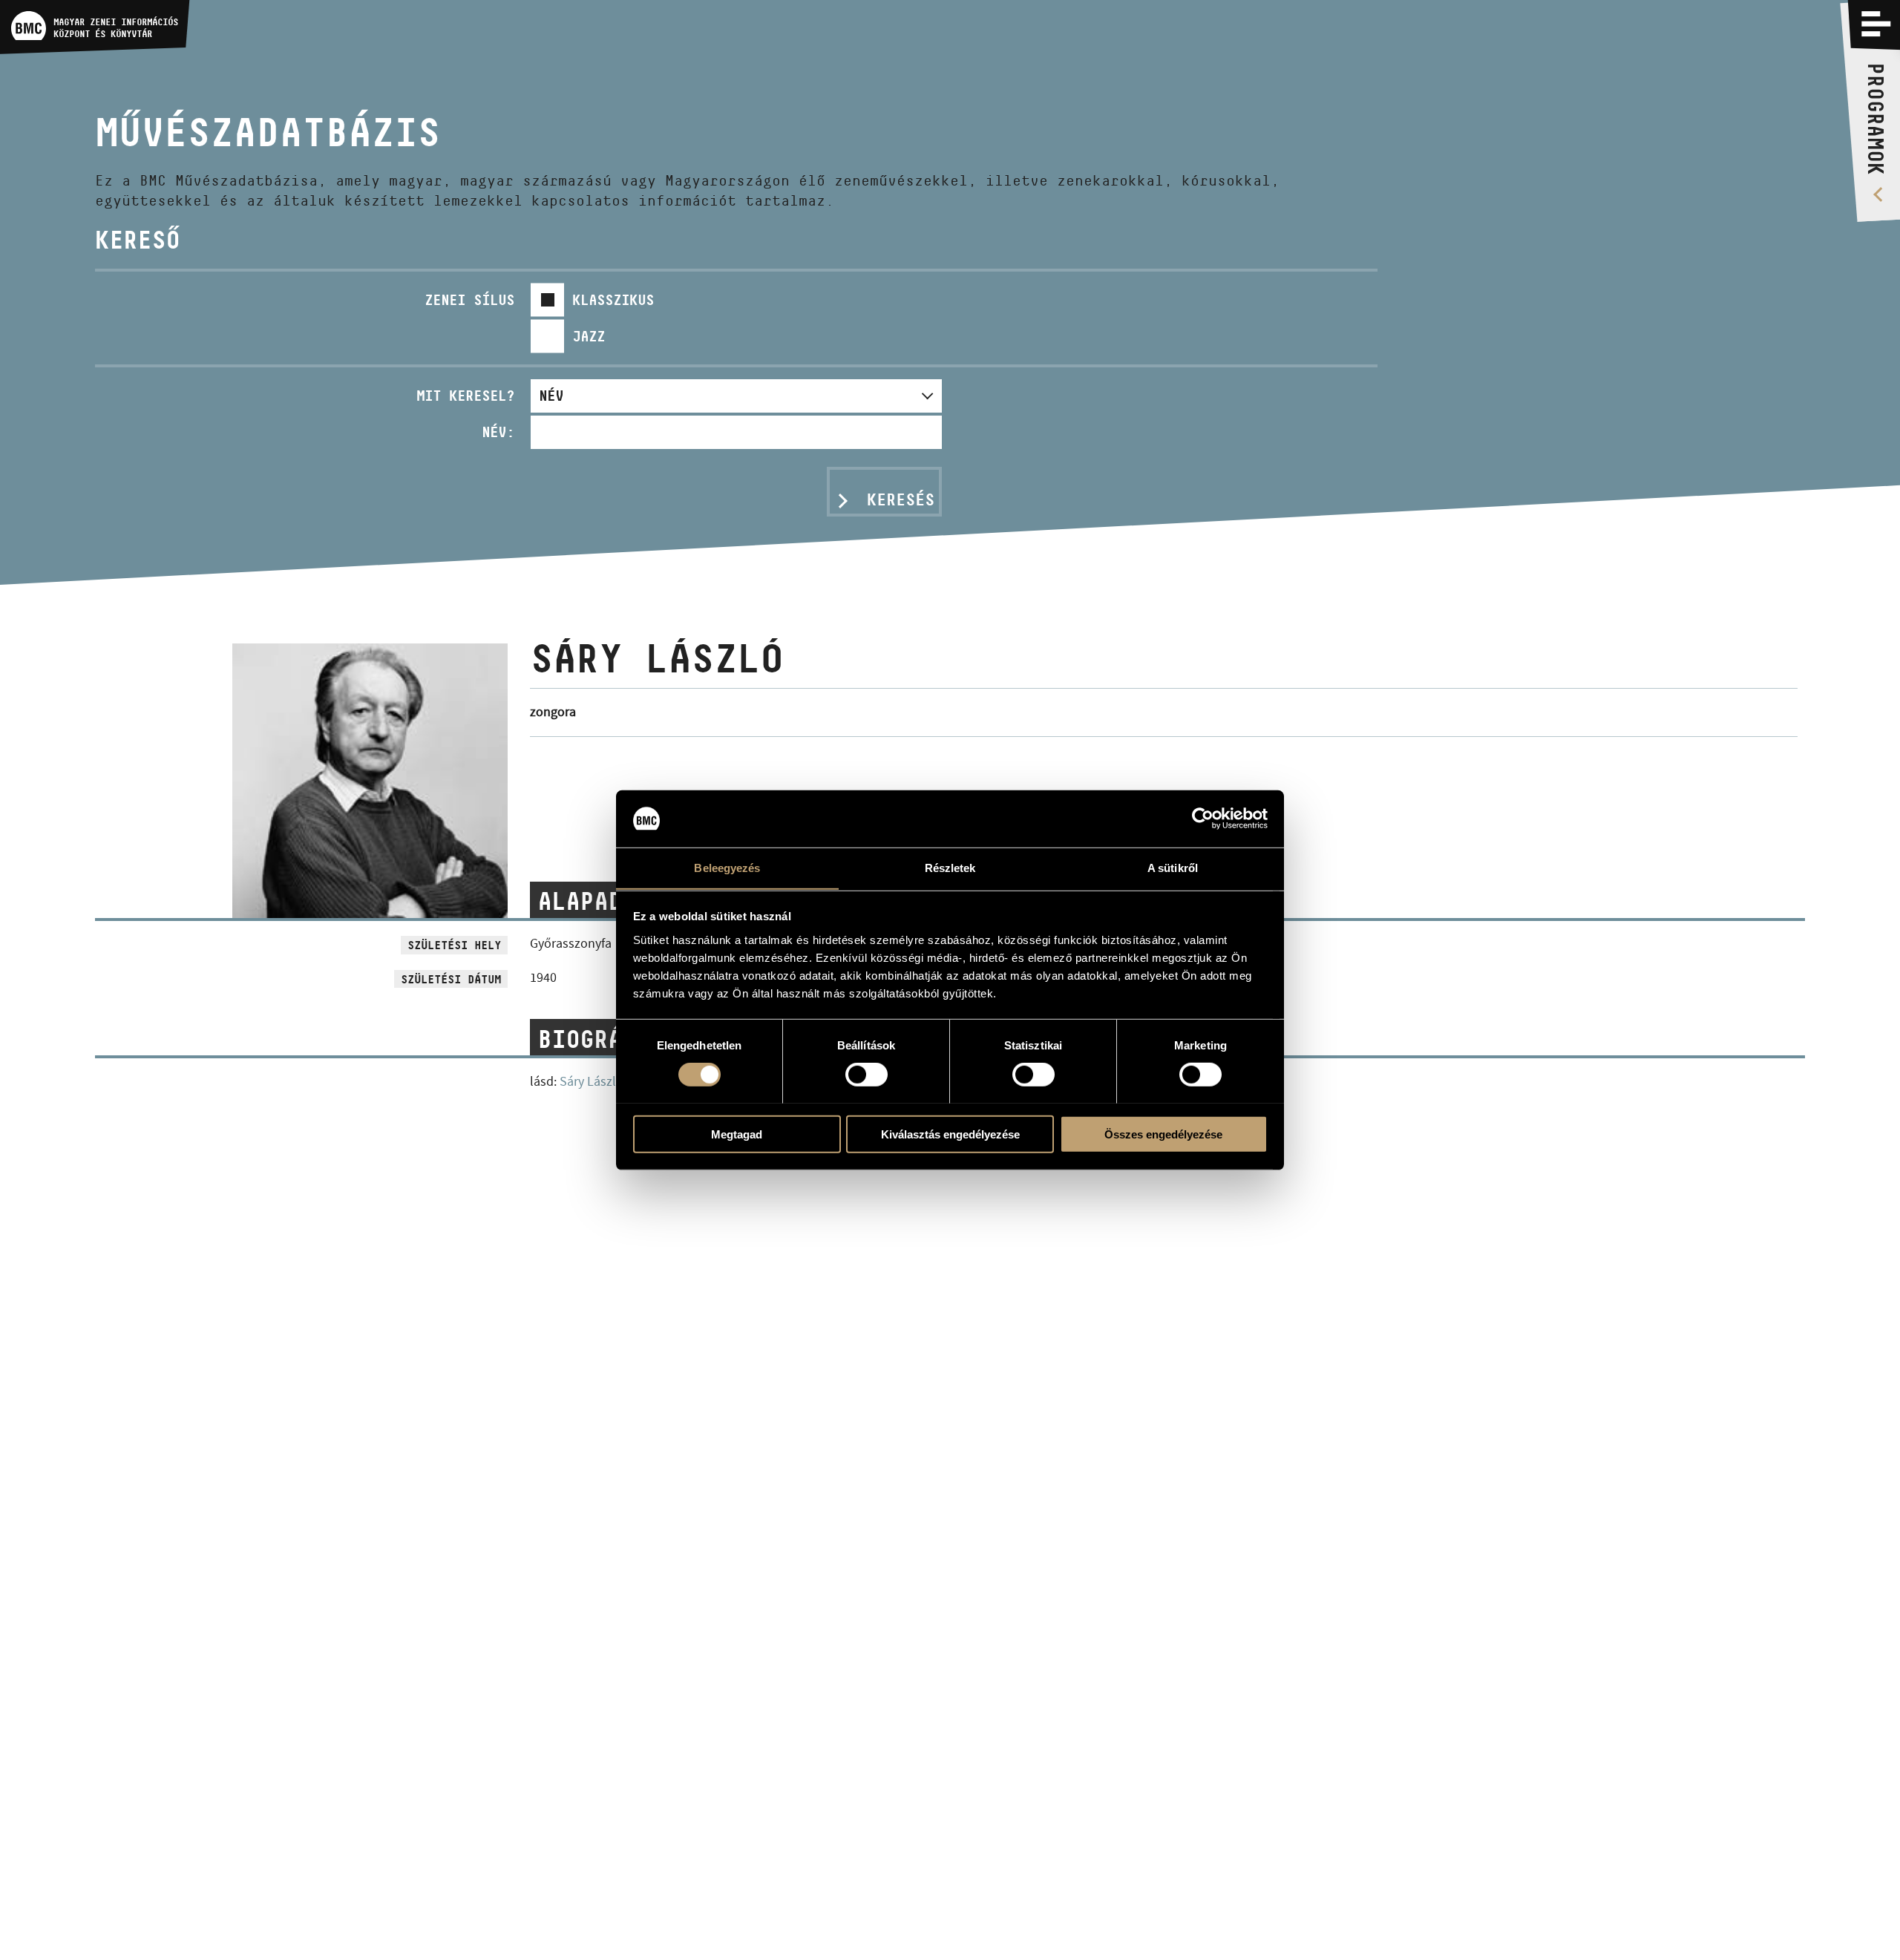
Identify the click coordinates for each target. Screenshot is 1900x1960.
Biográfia (601, 1039)
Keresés (901, 499)
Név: (498, 432)
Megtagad (737, 1134)
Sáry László (592, 1082)
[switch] (867, 1074)
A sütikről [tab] (1173, 867)
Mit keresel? (465, 396)
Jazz (589, 336)
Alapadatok (608, 901)
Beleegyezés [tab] (727, 867)
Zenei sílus (469, 300)
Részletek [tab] (950, 867)
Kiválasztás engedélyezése (950, 1134)
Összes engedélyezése (1163, 1134)
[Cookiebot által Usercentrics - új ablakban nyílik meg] (1203, 819)
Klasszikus (613, 300)
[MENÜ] (1876, 24)
